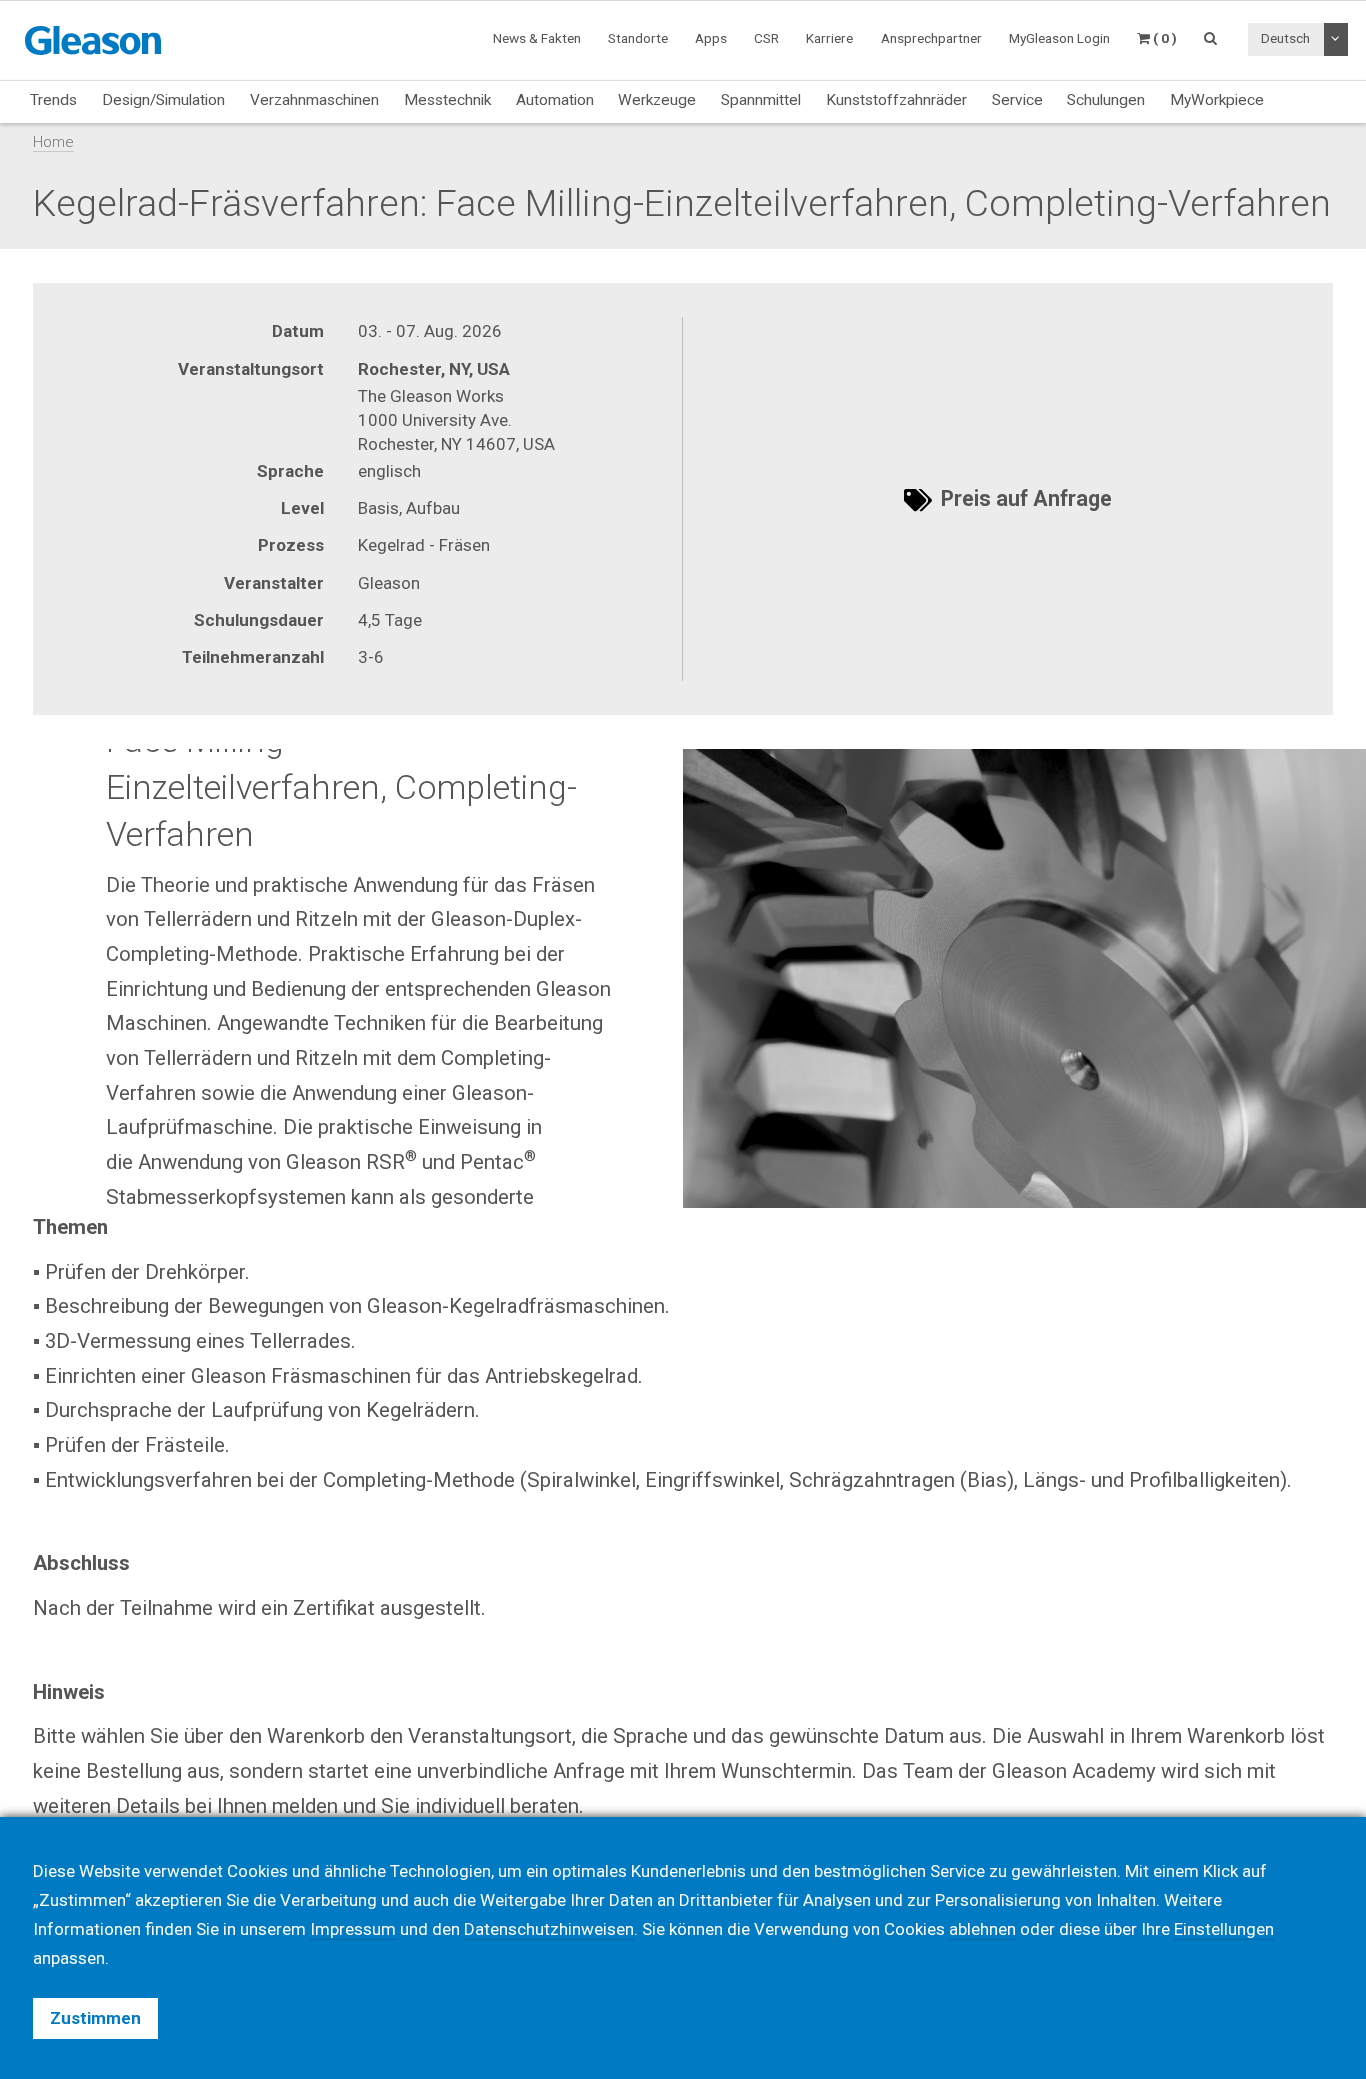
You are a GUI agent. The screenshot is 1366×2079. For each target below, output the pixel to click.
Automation (555, 100)
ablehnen (982, 1929)
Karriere (829, 38)
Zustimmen (95, 2018)
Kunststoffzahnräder (896, 100)
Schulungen (1106, 100)
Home (53, 142)
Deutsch (1285, 38)
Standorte (638, 38)
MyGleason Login (1059, 38)
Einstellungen (1224, 1929)
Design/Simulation (163, 100)
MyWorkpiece (1217, 100)
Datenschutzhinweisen (549, 1929)
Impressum (353, 1929)
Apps (711, 38)
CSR (766, 38)
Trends (53, 100)
